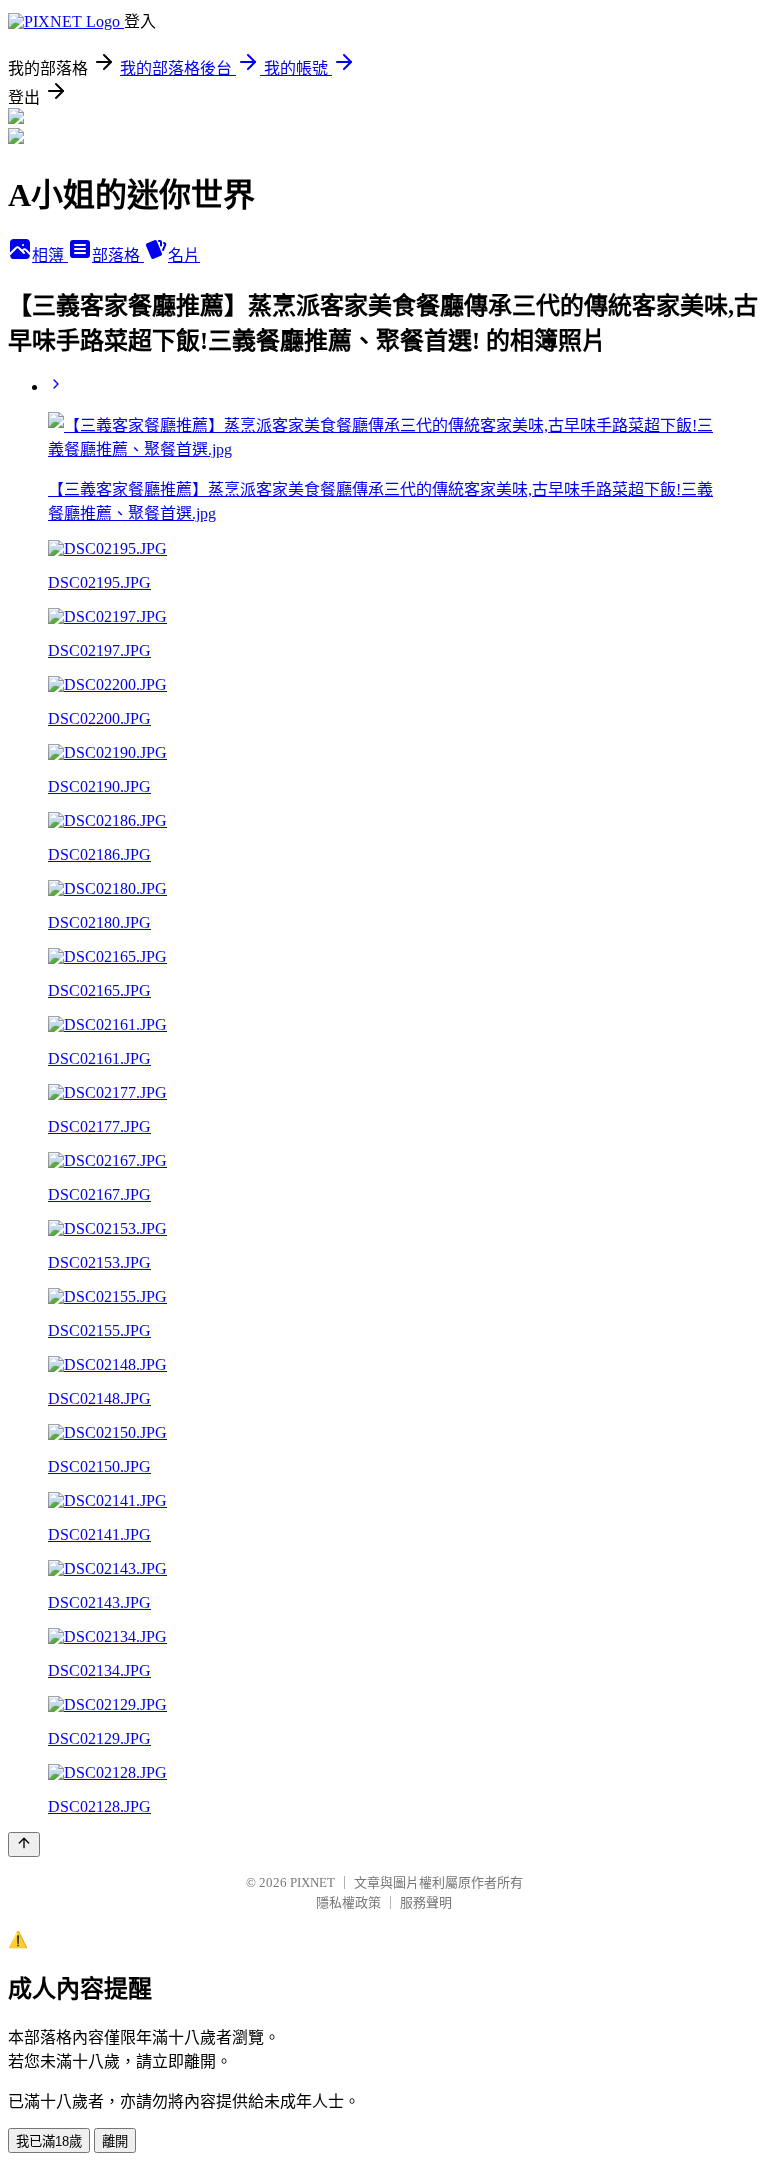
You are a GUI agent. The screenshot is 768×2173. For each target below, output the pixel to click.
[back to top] (24, 1844)
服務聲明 (426, 1902)
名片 (184, 255)
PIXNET (312, 1882)
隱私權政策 (348, 1902)
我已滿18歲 (49, 2141)
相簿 (50, 255)
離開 (115, 2141)
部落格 (118, 255)
